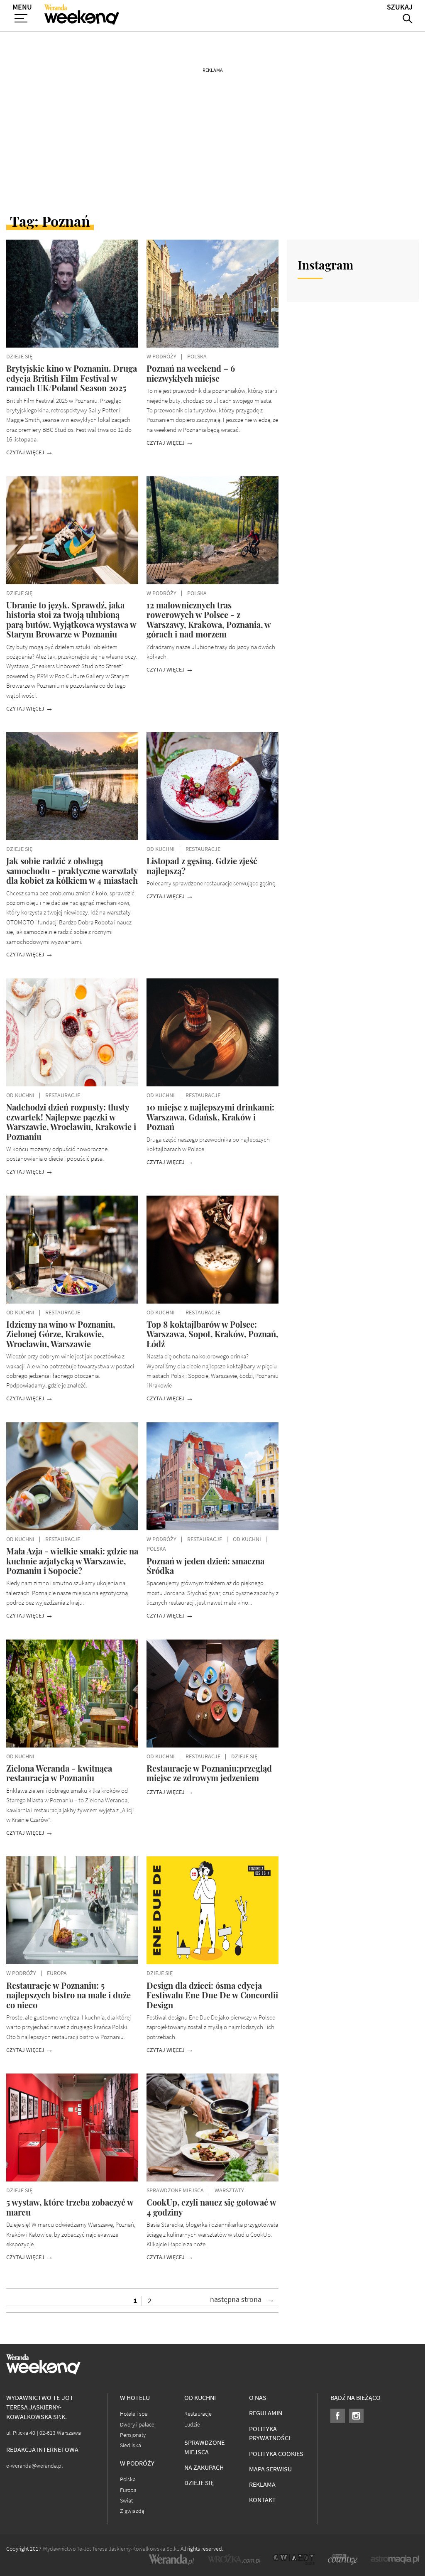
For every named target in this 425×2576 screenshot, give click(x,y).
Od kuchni (200, 2398)
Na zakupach (204, 2467)
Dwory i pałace (137, 2425)
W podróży (137, 2463)
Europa (128, 2490)
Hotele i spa (134, 2414)
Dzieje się (199, 2483)
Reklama (262, 2484)
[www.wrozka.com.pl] (234, 2559)
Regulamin (266, 2413)
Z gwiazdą (132, 2511)
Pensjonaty (133, 2435)
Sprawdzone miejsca (204, 2447)
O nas (258, 2398)
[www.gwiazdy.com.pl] (294, 2559)
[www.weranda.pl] (171, 2559)
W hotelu (135, 2398)
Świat (126, 2501)
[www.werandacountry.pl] (343, 2559)
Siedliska (131, 2445)
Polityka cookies (276, 2454)
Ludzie (192, 2425)
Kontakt (263, 2500)
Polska (128, 2479)
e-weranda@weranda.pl (34, 2466)
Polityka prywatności (270, 2434)
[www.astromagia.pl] (395, 2559)
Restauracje (198, 2414)
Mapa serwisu (270, 2469)
